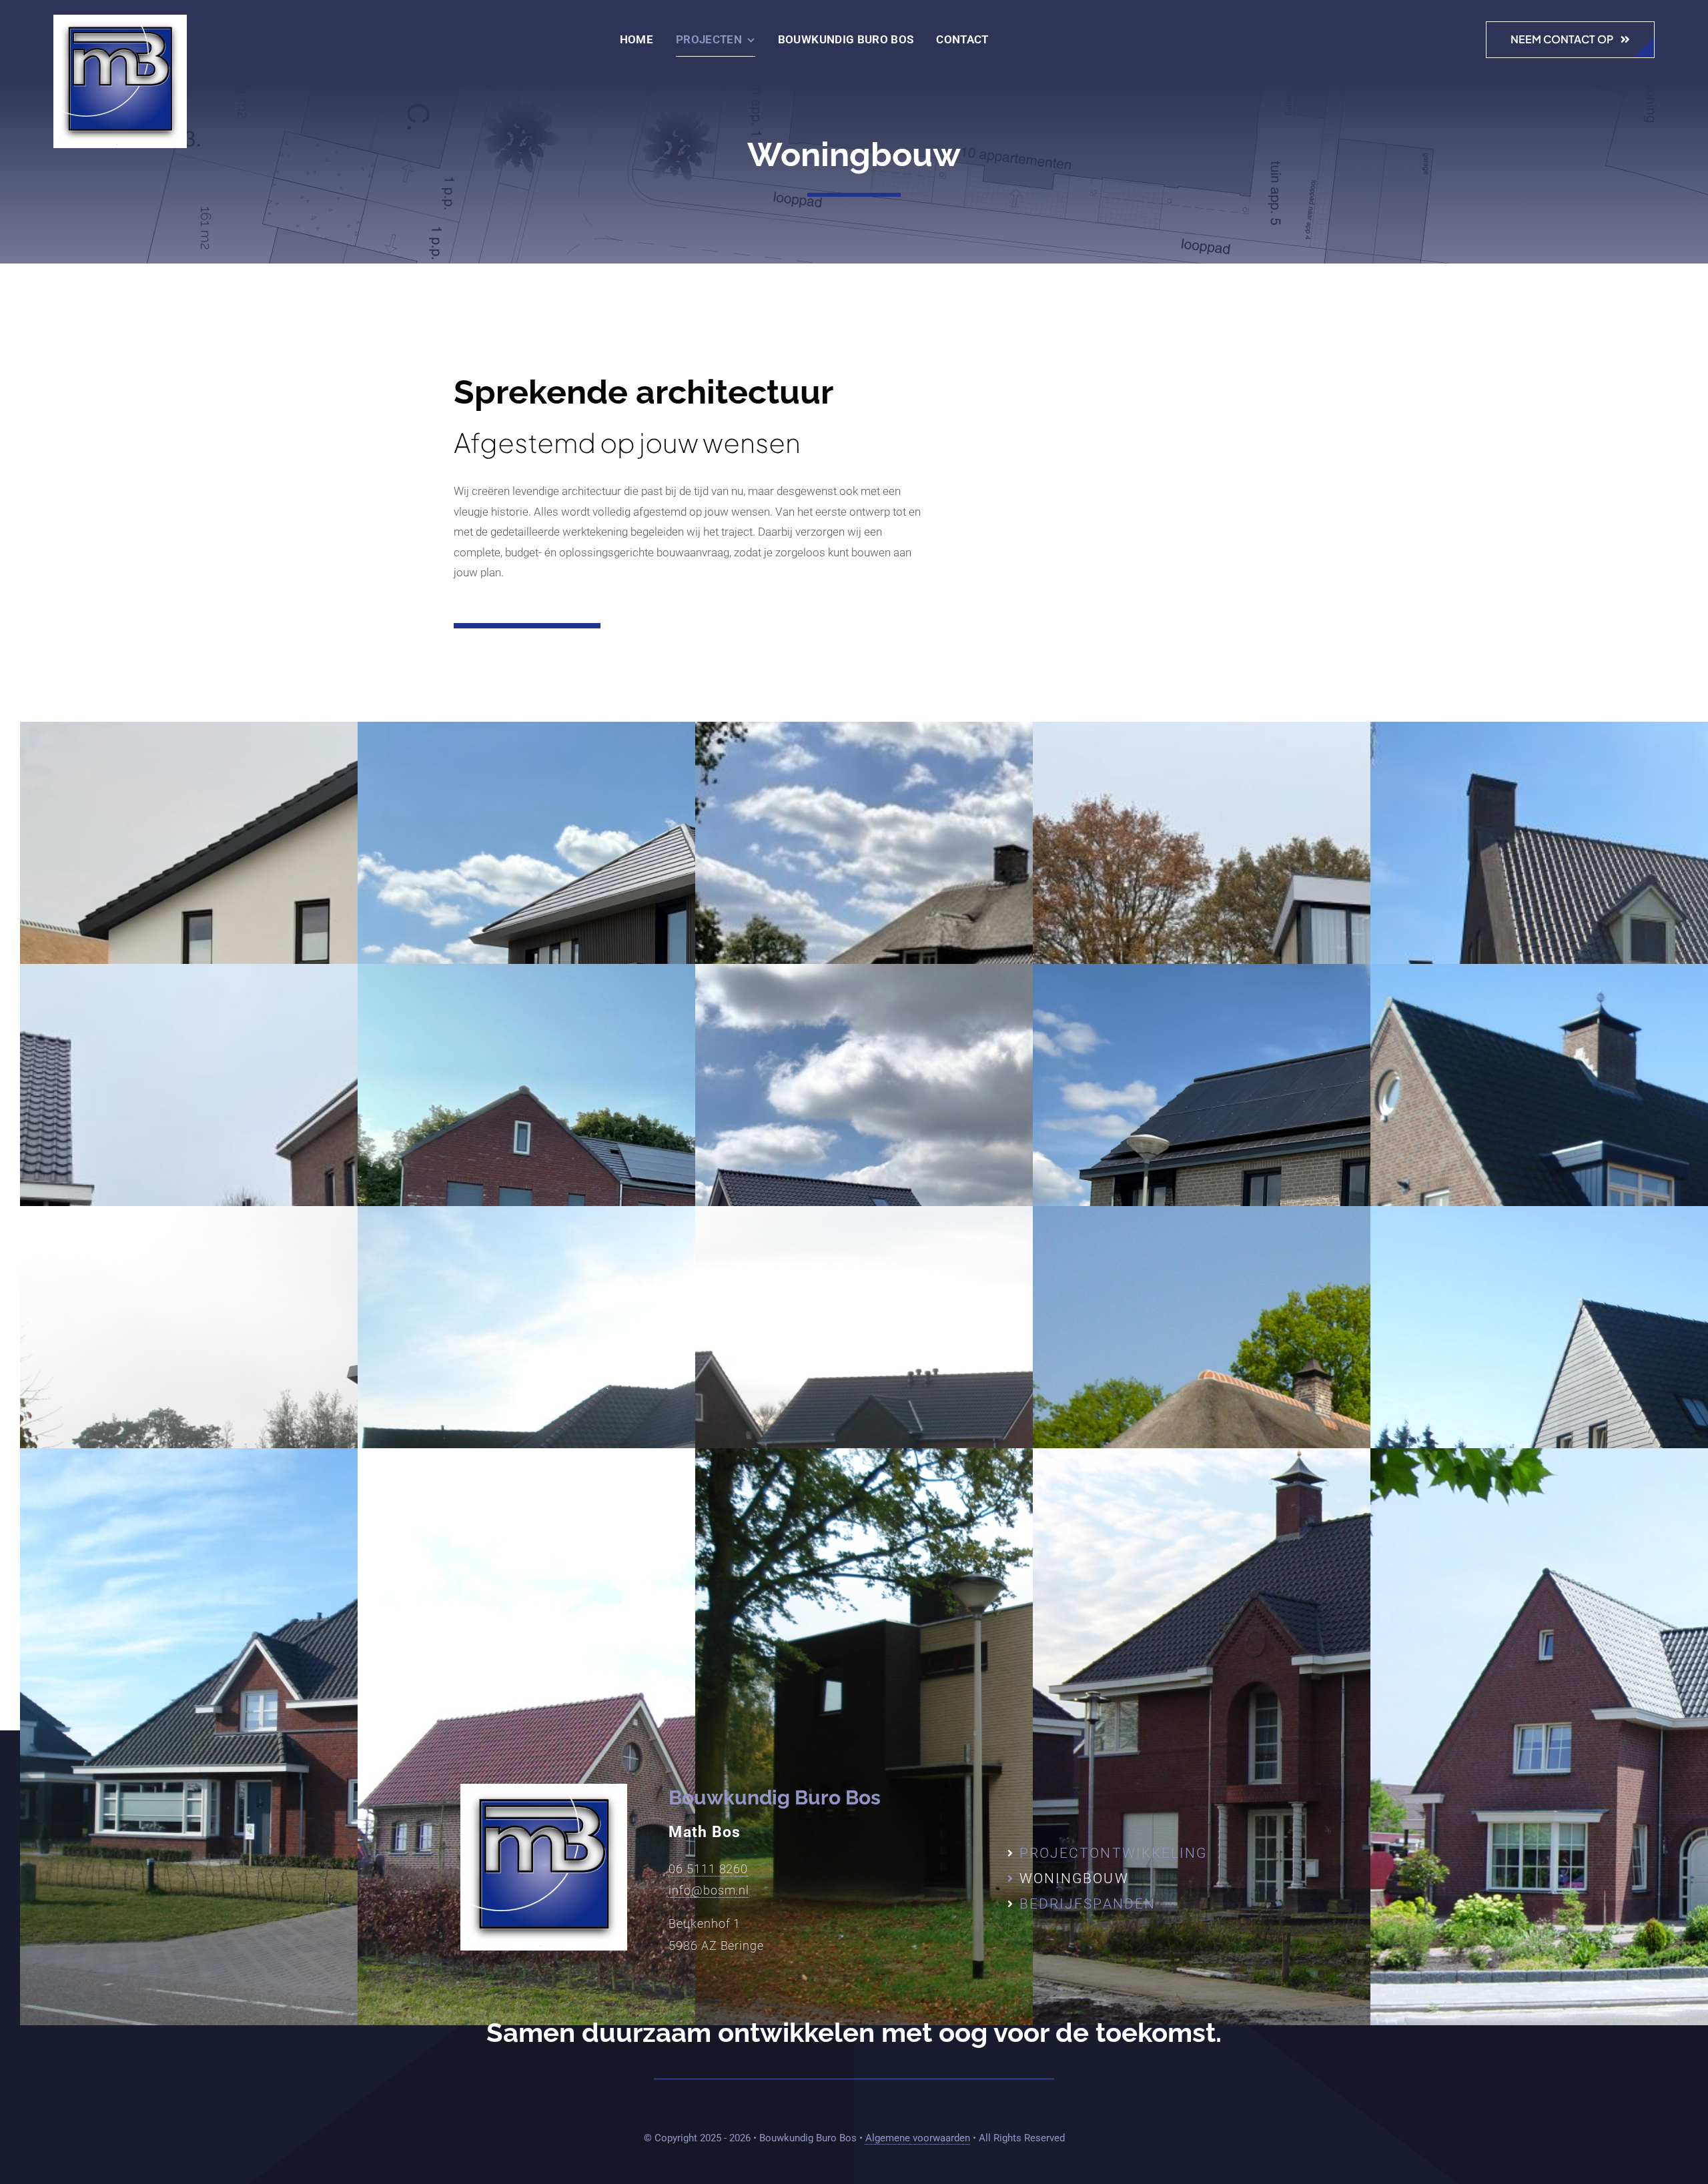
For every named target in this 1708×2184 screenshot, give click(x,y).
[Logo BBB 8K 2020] (120, 20)
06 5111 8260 (708, 1869)
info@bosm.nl (709, 1890)
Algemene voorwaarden (918, 2138)
